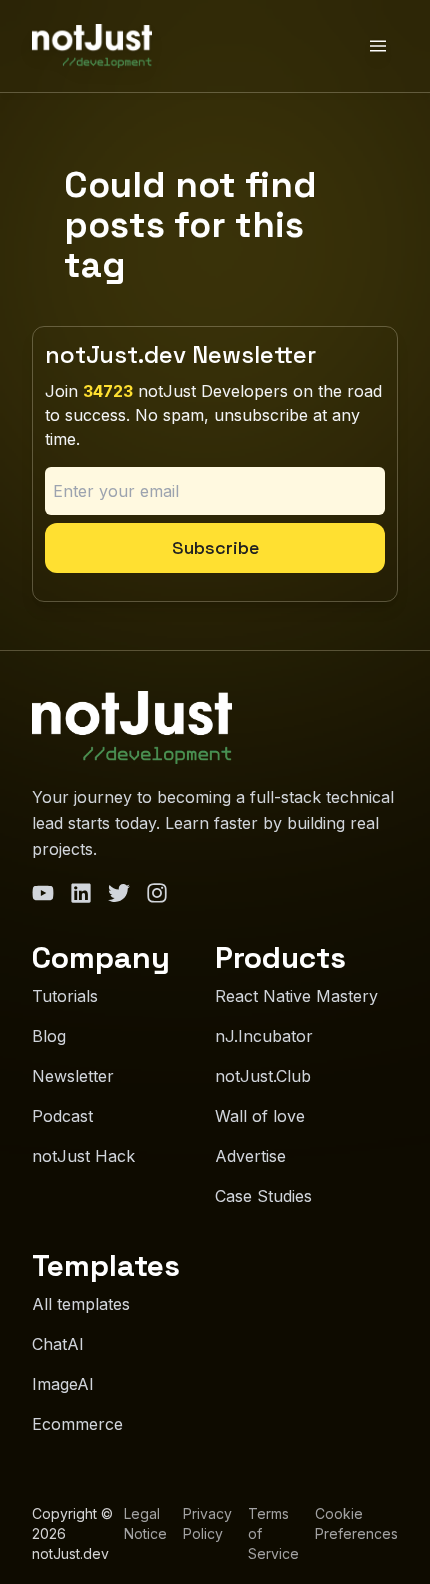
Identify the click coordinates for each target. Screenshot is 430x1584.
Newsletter (73, 1076)
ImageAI (63, 1384)
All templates (81, 1304)
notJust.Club (263, 1076)
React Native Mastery (296, 996)
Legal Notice (145, 1523)
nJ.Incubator (264, 1036)
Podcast (62, 1116)
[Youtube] (43, 893)
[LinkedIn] (81, 893)
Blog (49, 1036)
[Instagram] (157, 893)
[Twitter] (119, 893)
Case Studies (263, 1196)
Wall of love (260, 1116)
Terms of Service (273, 1533)
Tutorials (65, 996)
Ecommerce (77, 1424)
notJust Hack (83, 1156)
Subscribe (215, 547)
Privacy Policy (207, 1523)
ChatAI (58, 1344)
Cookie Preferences (356, 1523)
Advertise (250, 1156)
